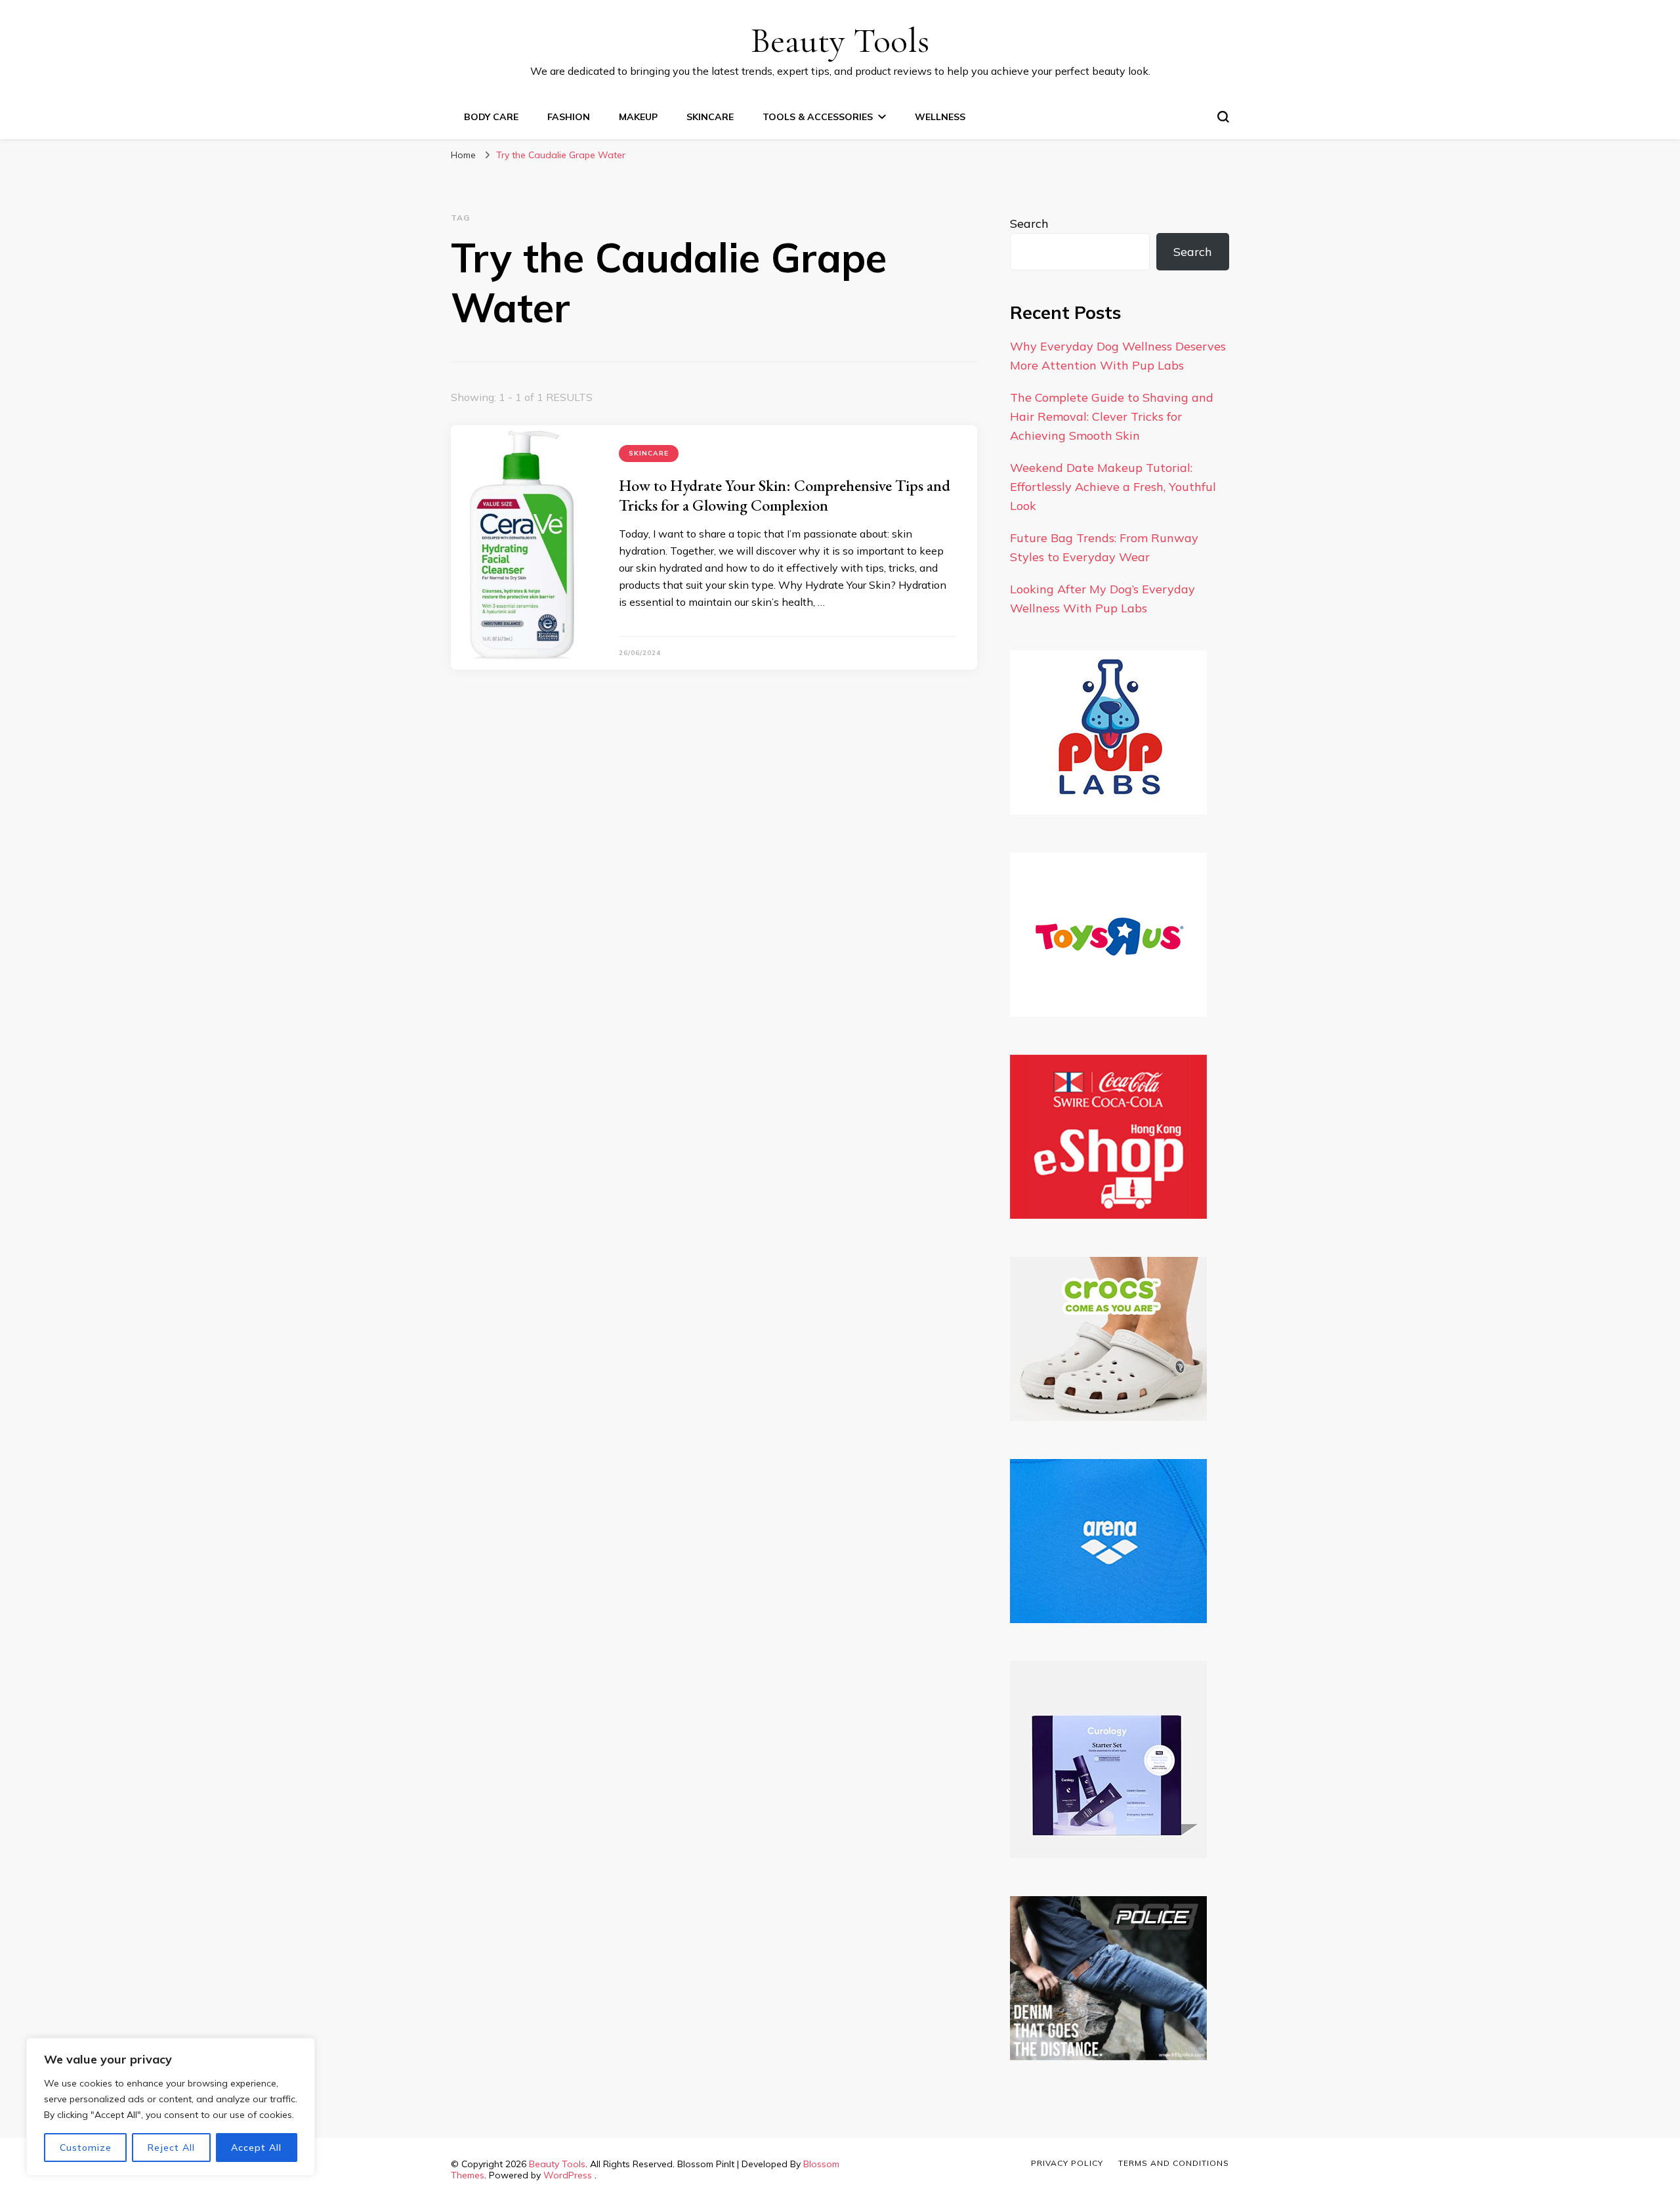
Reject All (171, 2148)
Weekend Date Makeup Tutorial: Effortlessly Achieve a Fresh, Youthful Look (1113, 487)
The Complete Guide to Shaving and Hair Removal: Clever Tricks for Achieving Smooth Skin (1112, 416)
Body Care (491, 117)
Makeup (638, 117)
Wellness (940, 117)
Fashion (569, 117)
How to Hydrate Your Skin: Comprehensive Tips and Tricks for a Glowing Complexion (785, 495)
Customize (86, 2148)
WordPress (568, 2175)
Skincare (710, 117)
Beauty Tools (840, 40)
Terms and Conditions (1174, 2163)
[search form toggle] (1223, 117)
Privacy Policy (1067, 2163)
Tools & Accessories (818, 117)
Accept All (256, 2148)
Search (1029, 223)
